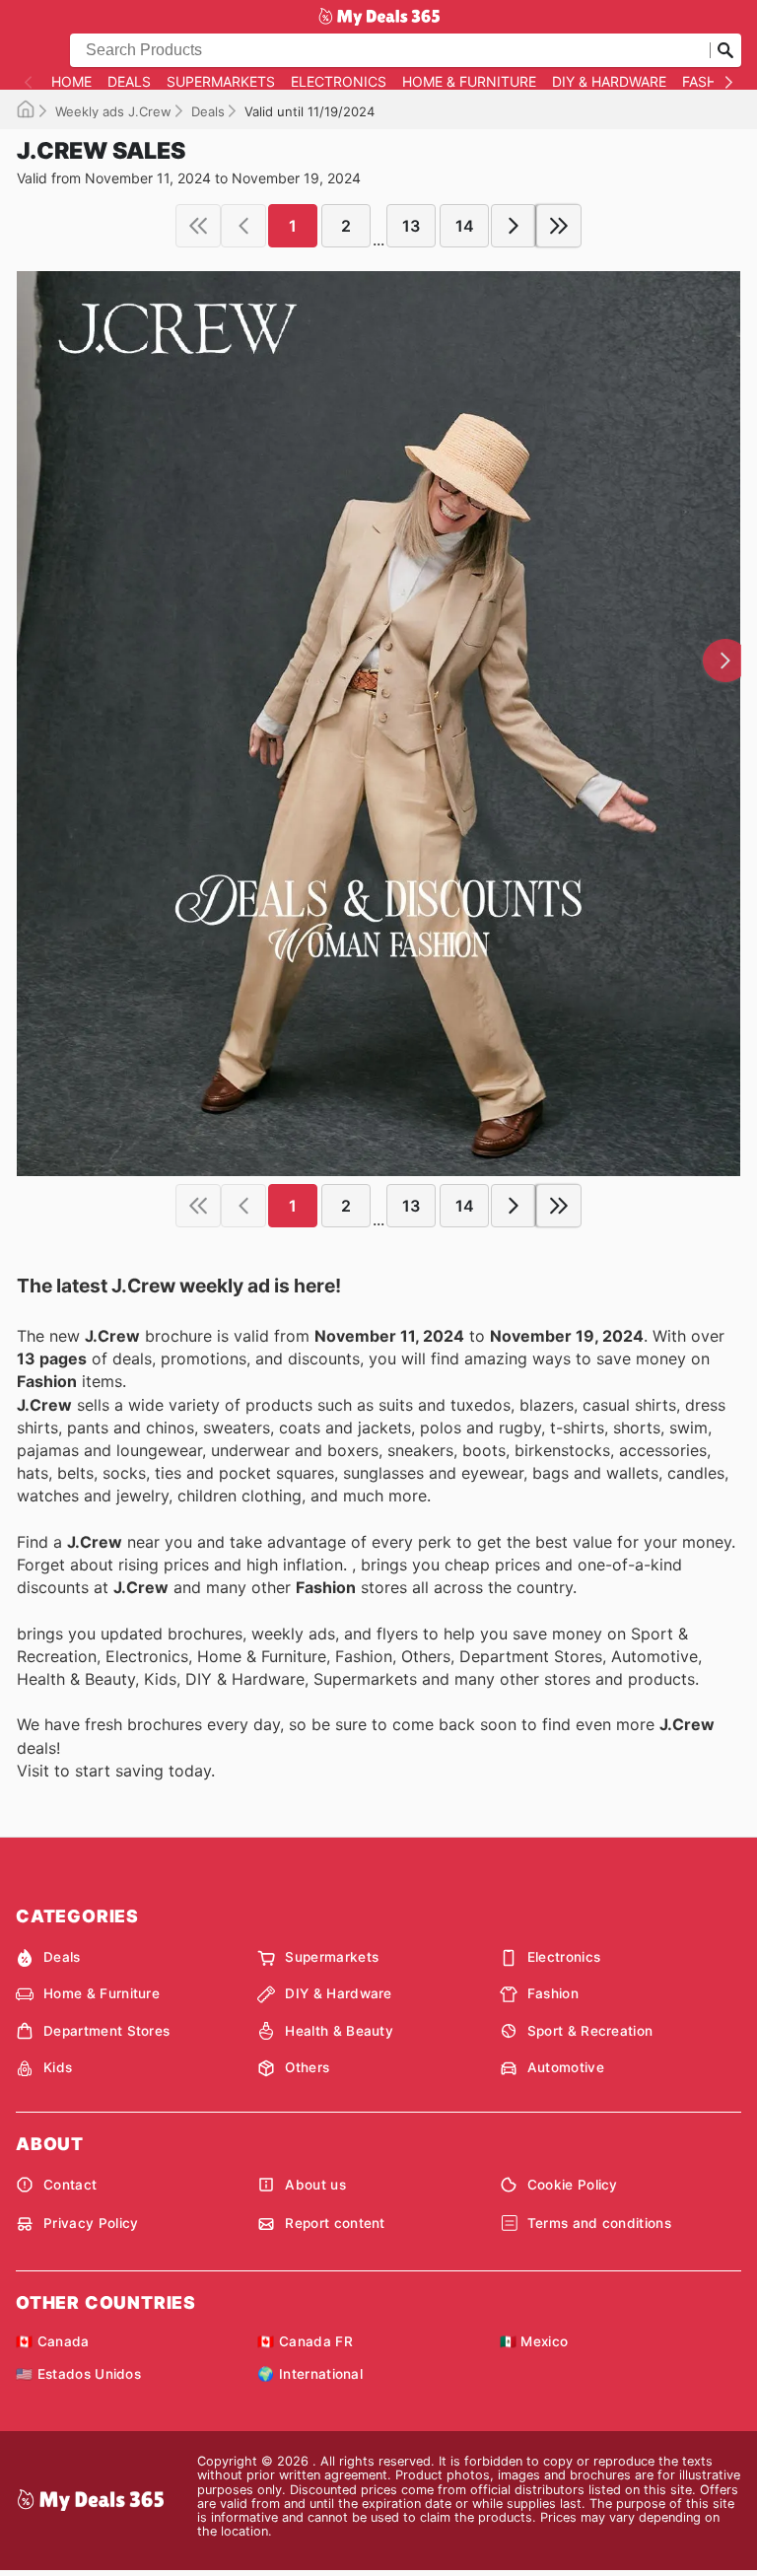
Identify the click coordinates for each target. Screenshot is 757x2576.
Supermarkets (221, 82)
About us (315, 2185)
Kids (58, 2067)
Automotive (566, 2067)
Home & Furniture (469, 82)
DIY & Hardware (609, 82)
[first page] (198, 226)
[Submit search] (725, 50)
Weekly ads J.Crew (113, 111)
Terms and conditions (599, 2223)
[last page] (559, 226)
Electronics (339, 82)
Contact (70, 2185)
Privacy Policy (91, 2223)
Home (71, 82)
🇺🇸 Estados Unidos (78, 2374)
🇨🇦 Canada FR (305, 2341)
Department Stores (106, 2031)
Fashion (712, 82)
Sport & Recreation (590, 2031)
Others (307, 2067)
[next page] (514, 226)
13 (411, 226)
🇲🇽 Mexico (534, 2341)
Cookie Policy (573, 2185)
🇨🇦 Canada (53, 2341)
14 (465, 226)
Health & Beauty (339, 2031)
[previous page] (243, 226)
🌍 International (310, 2374)
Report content (335, 2223)
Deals (129, 82)
